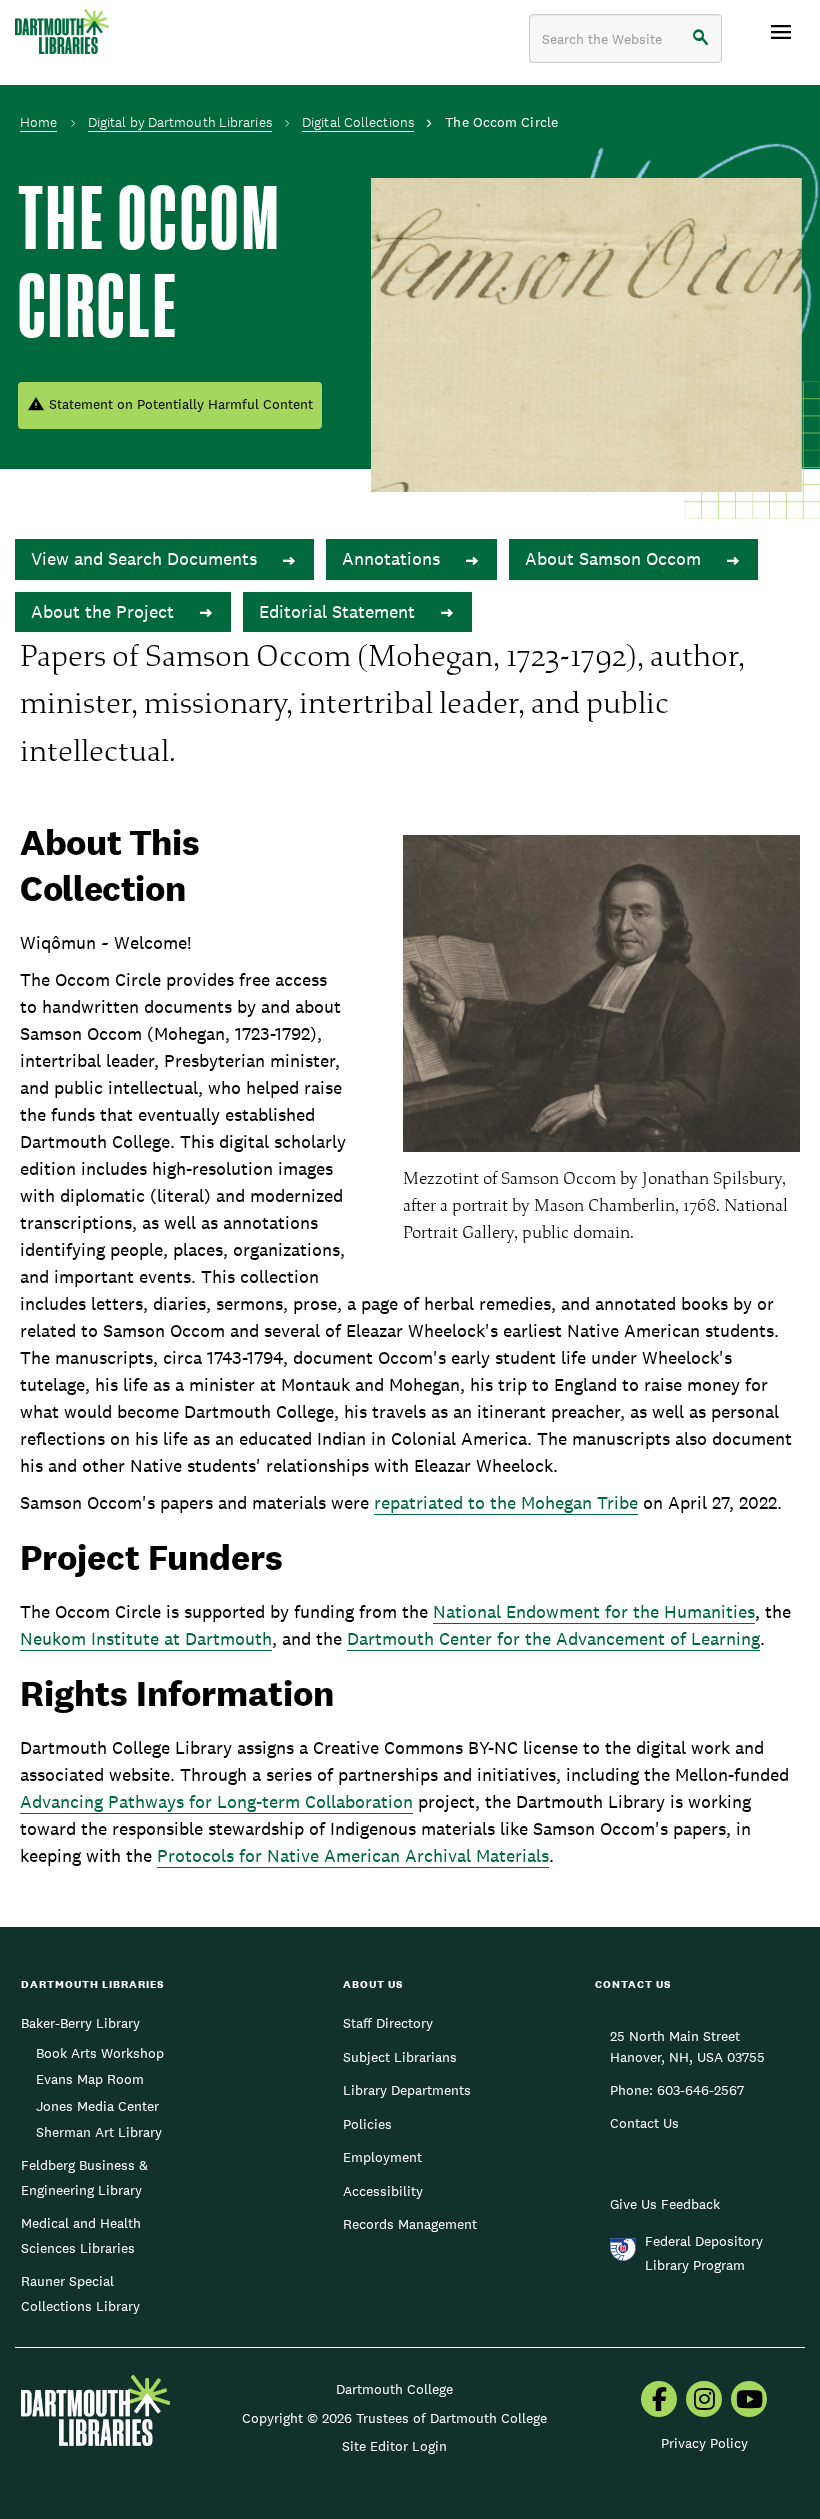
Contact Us (644, 2123)
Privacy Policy (704, 2443)
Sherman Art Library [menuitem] (99, 2132)
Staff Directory (388, 2023)
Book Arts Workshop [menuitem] (100, 2053)
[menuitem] (659, 2401)
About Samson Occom (615, 558)
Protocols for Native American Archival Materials (353, 1855)
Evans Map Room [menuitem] (90, 2079)
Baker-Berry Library (80, 2023)
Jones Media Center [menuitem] (97, 2106)
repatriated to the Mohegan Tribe (506, 1502)
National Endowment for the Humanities (594, 1611)
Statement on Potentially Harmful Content (181, 404)
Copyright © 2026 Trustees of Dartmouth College (394, 2418)
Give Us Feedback (665, 2204)
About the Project (105, 611)
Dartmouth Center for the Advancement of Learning (553, 1638)
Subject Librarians (400, 2057)
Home (38, 122)
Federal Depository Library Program (704, 2253)
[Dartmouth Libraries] (62, 31)
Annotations (393, 558)
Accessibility (383, 2191)
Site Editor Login (394, 2446)
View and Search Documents (146, 558)
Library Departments (407, 2090)
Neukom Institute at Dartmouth (146, 1638)
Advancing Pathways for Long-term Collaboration (216, 1801)
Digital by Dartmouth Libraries (180, 122)
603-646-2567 (700, 2090)
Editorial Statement (339, 611)
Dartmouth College (394, 2389)
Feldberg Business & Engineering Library (84, 2177)
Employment (382, 2157)
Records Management (410, 2224)
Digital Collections (358, 122)
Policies (367, 2124)
